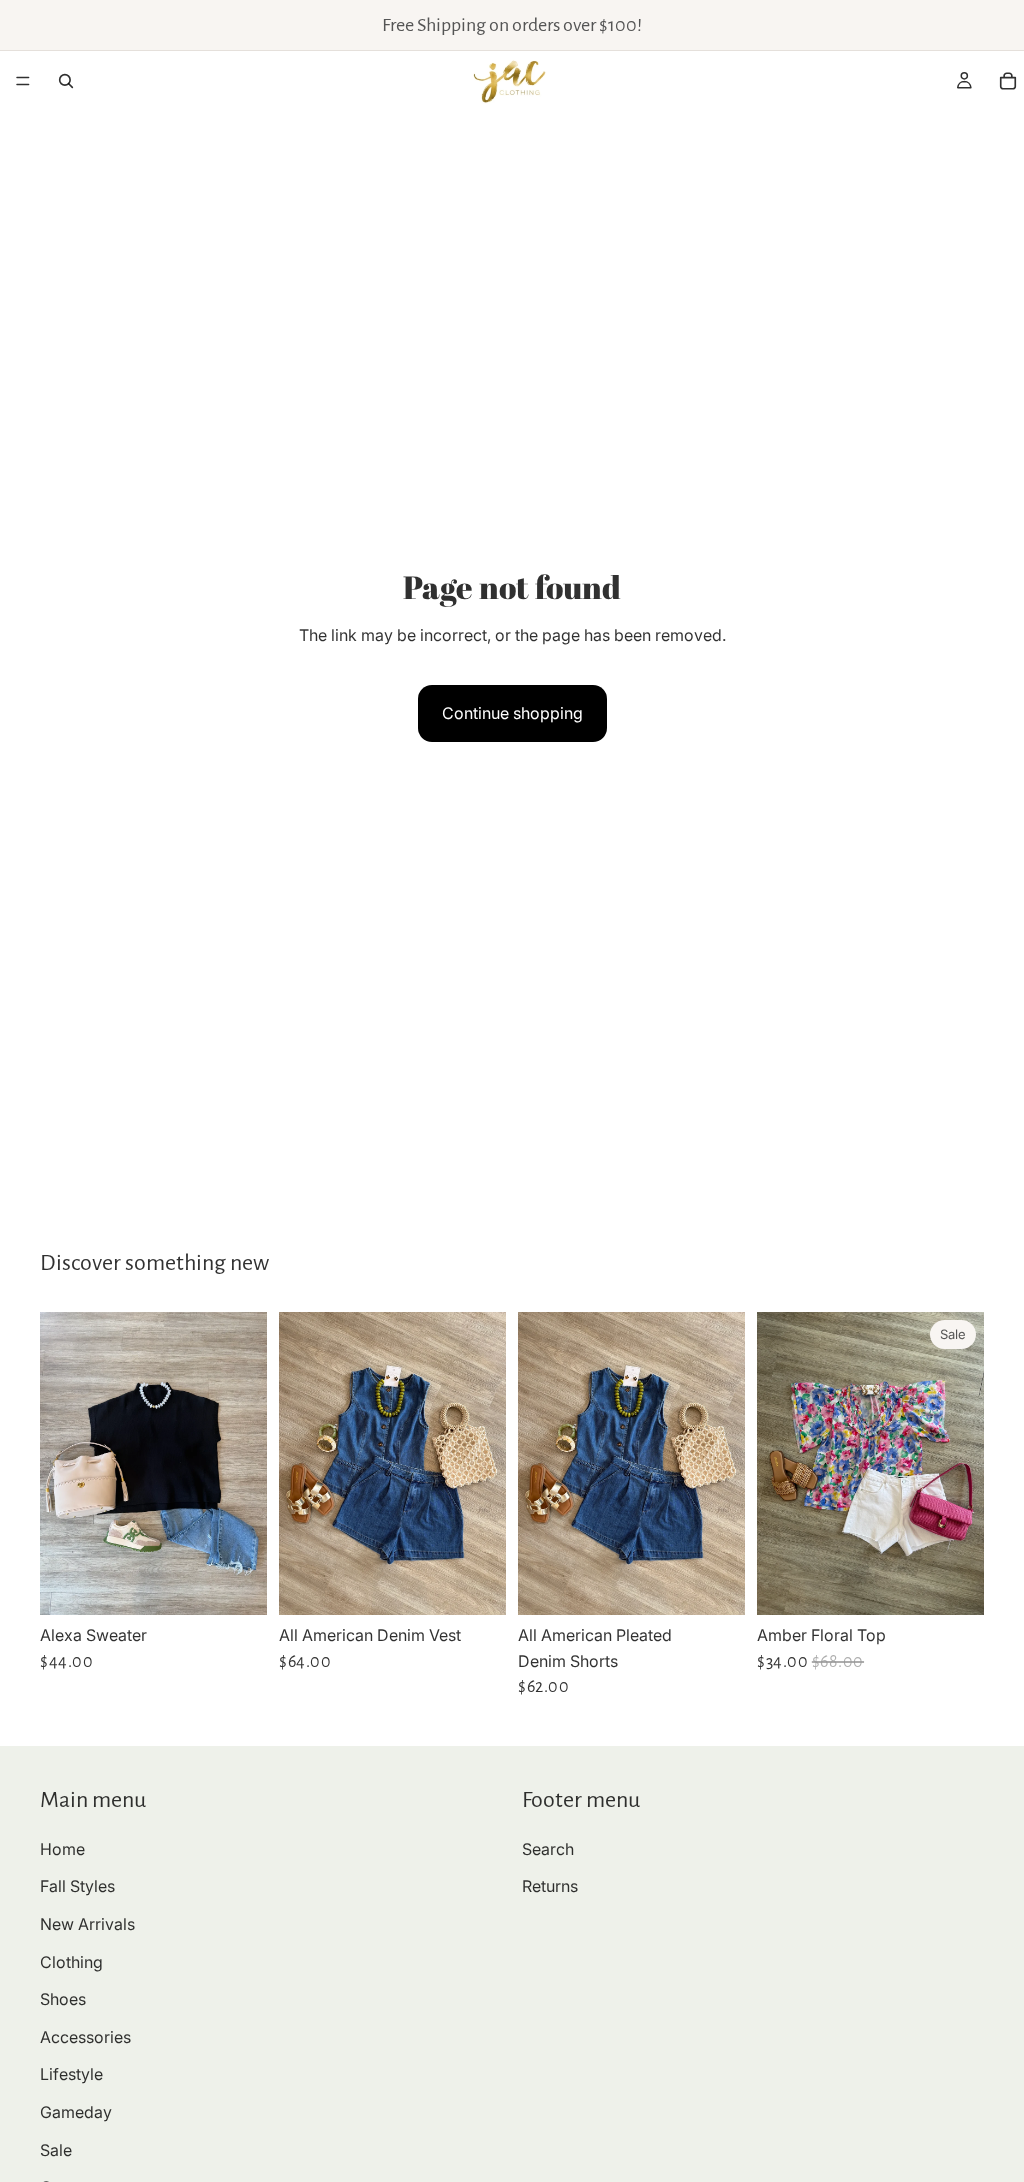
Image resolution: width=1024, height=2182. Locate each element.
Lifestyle (71, 2074)
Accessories (85, 2037)
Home (62, 1849)
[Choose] (236, 1584)
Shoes (63, 1999)
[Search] (66, 81)
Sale (56, 2150)
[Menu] (23, 81)
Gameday (76, 2112)
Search (548, 1849)
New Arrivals (87, 1924)
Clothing (71, 1962)
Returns (550, 1886)
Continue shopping (512, 713)
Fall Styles (77, 1886)
